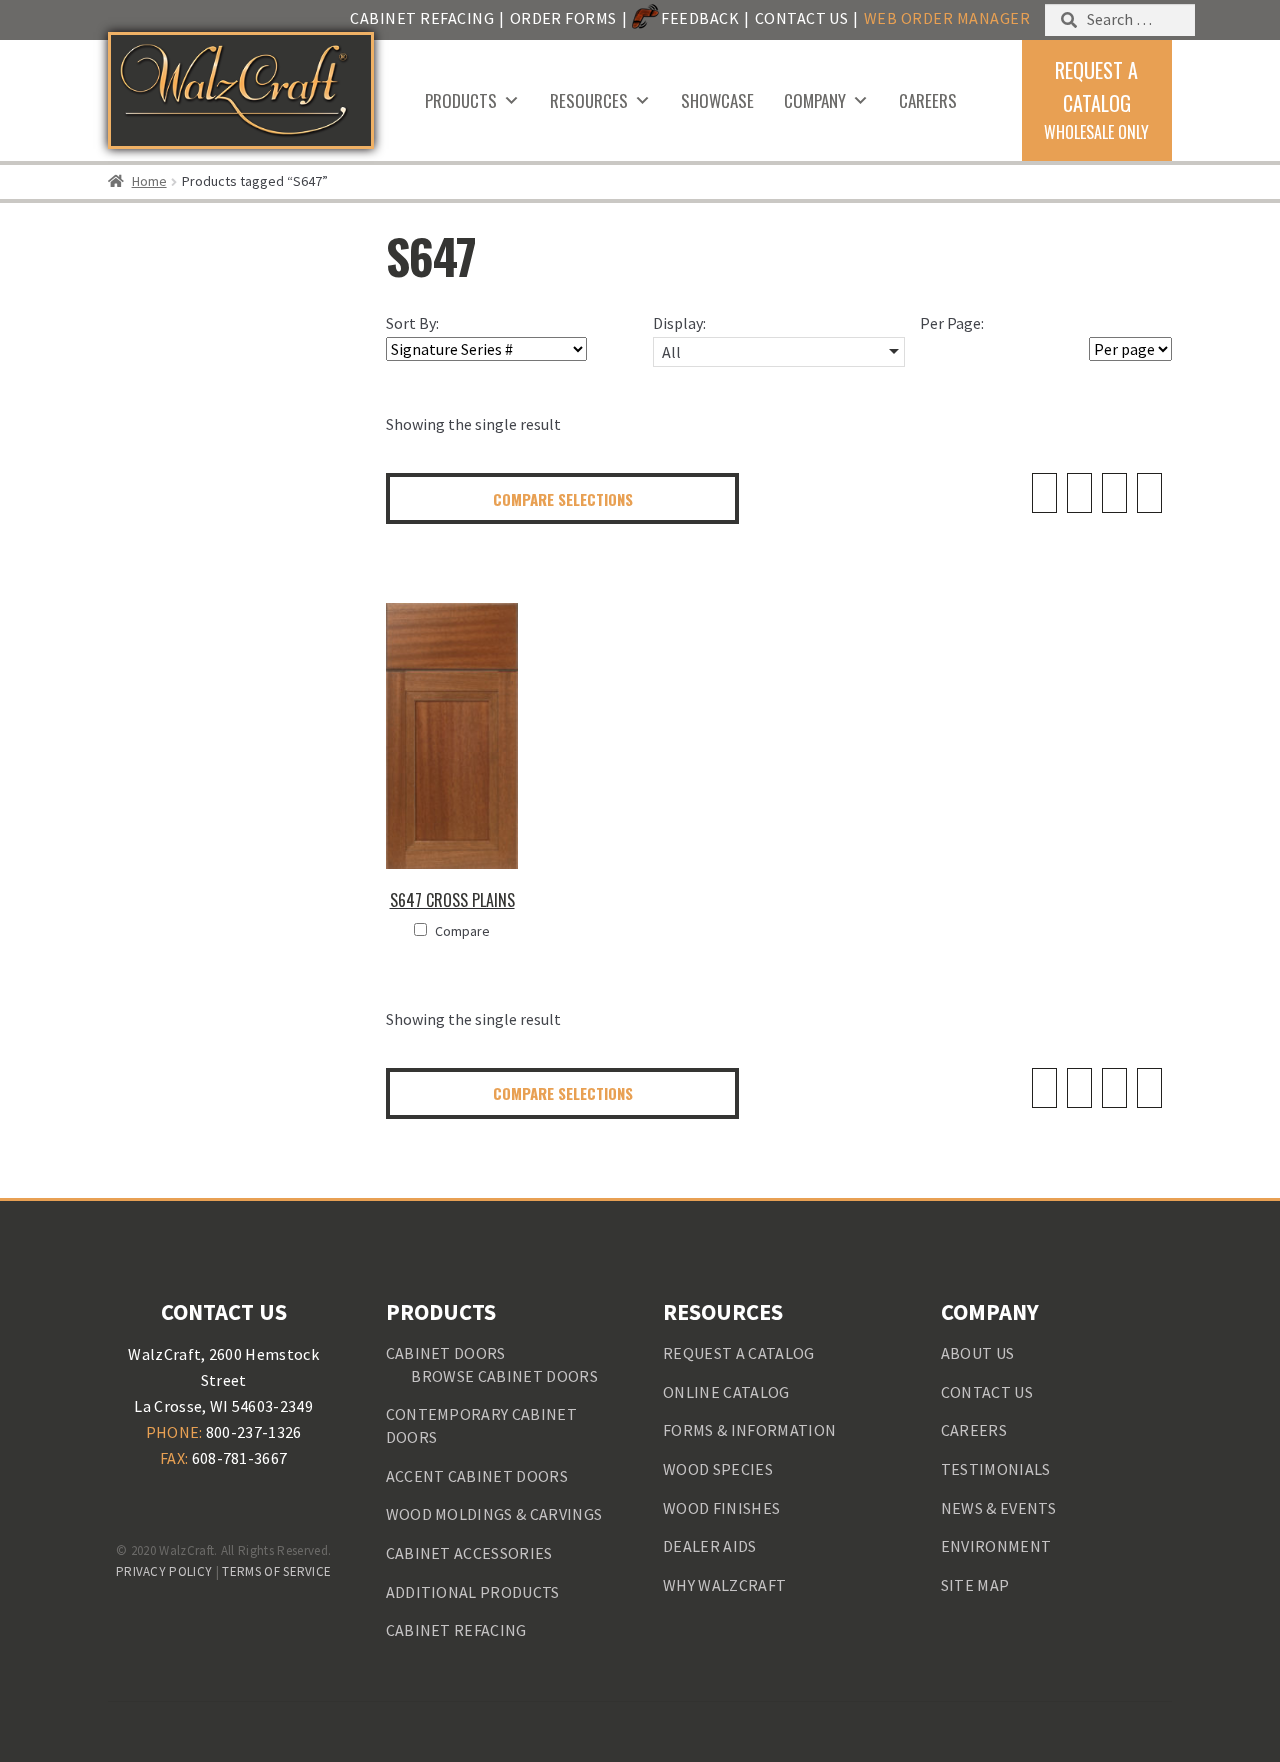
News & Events (998, 1508)
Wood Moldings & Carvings (494, 1514)
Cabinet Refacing (422, 18)
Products (461, 100)
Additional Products (473, 1592)
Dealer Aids (710, 1546)
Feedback (700, 18)
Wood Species (718, 1469)
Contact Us (802, 18)
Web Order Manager (947, 18)
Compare (462, 931)
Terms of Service (276, 1571)
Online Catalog (726, 1392)
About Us (978, 1353)
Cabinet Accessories (469, 1553)
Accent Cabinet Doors (477, 1476)
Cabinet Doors (446, 1353)
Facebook (145, 1506)
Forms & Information (749, 1430)
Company (815, 100)
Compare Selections (563, 499)
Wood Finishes (721, 1508)
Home (149, 181)
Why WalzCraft (724, 1585)
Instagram (302, 1506)
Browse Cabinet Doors (504, 1376)
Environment (996, 1546)
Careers (928, 100)
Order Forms (563, 18)
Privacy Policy (164, 1571)
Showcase (717, 100)
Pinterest (224, 1506)
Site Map (975, 1585)
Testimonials (996, 1469)
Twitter (184, 1506)
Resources (589, 100)
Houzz (263, 1506)
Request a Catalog (738, 1353)
